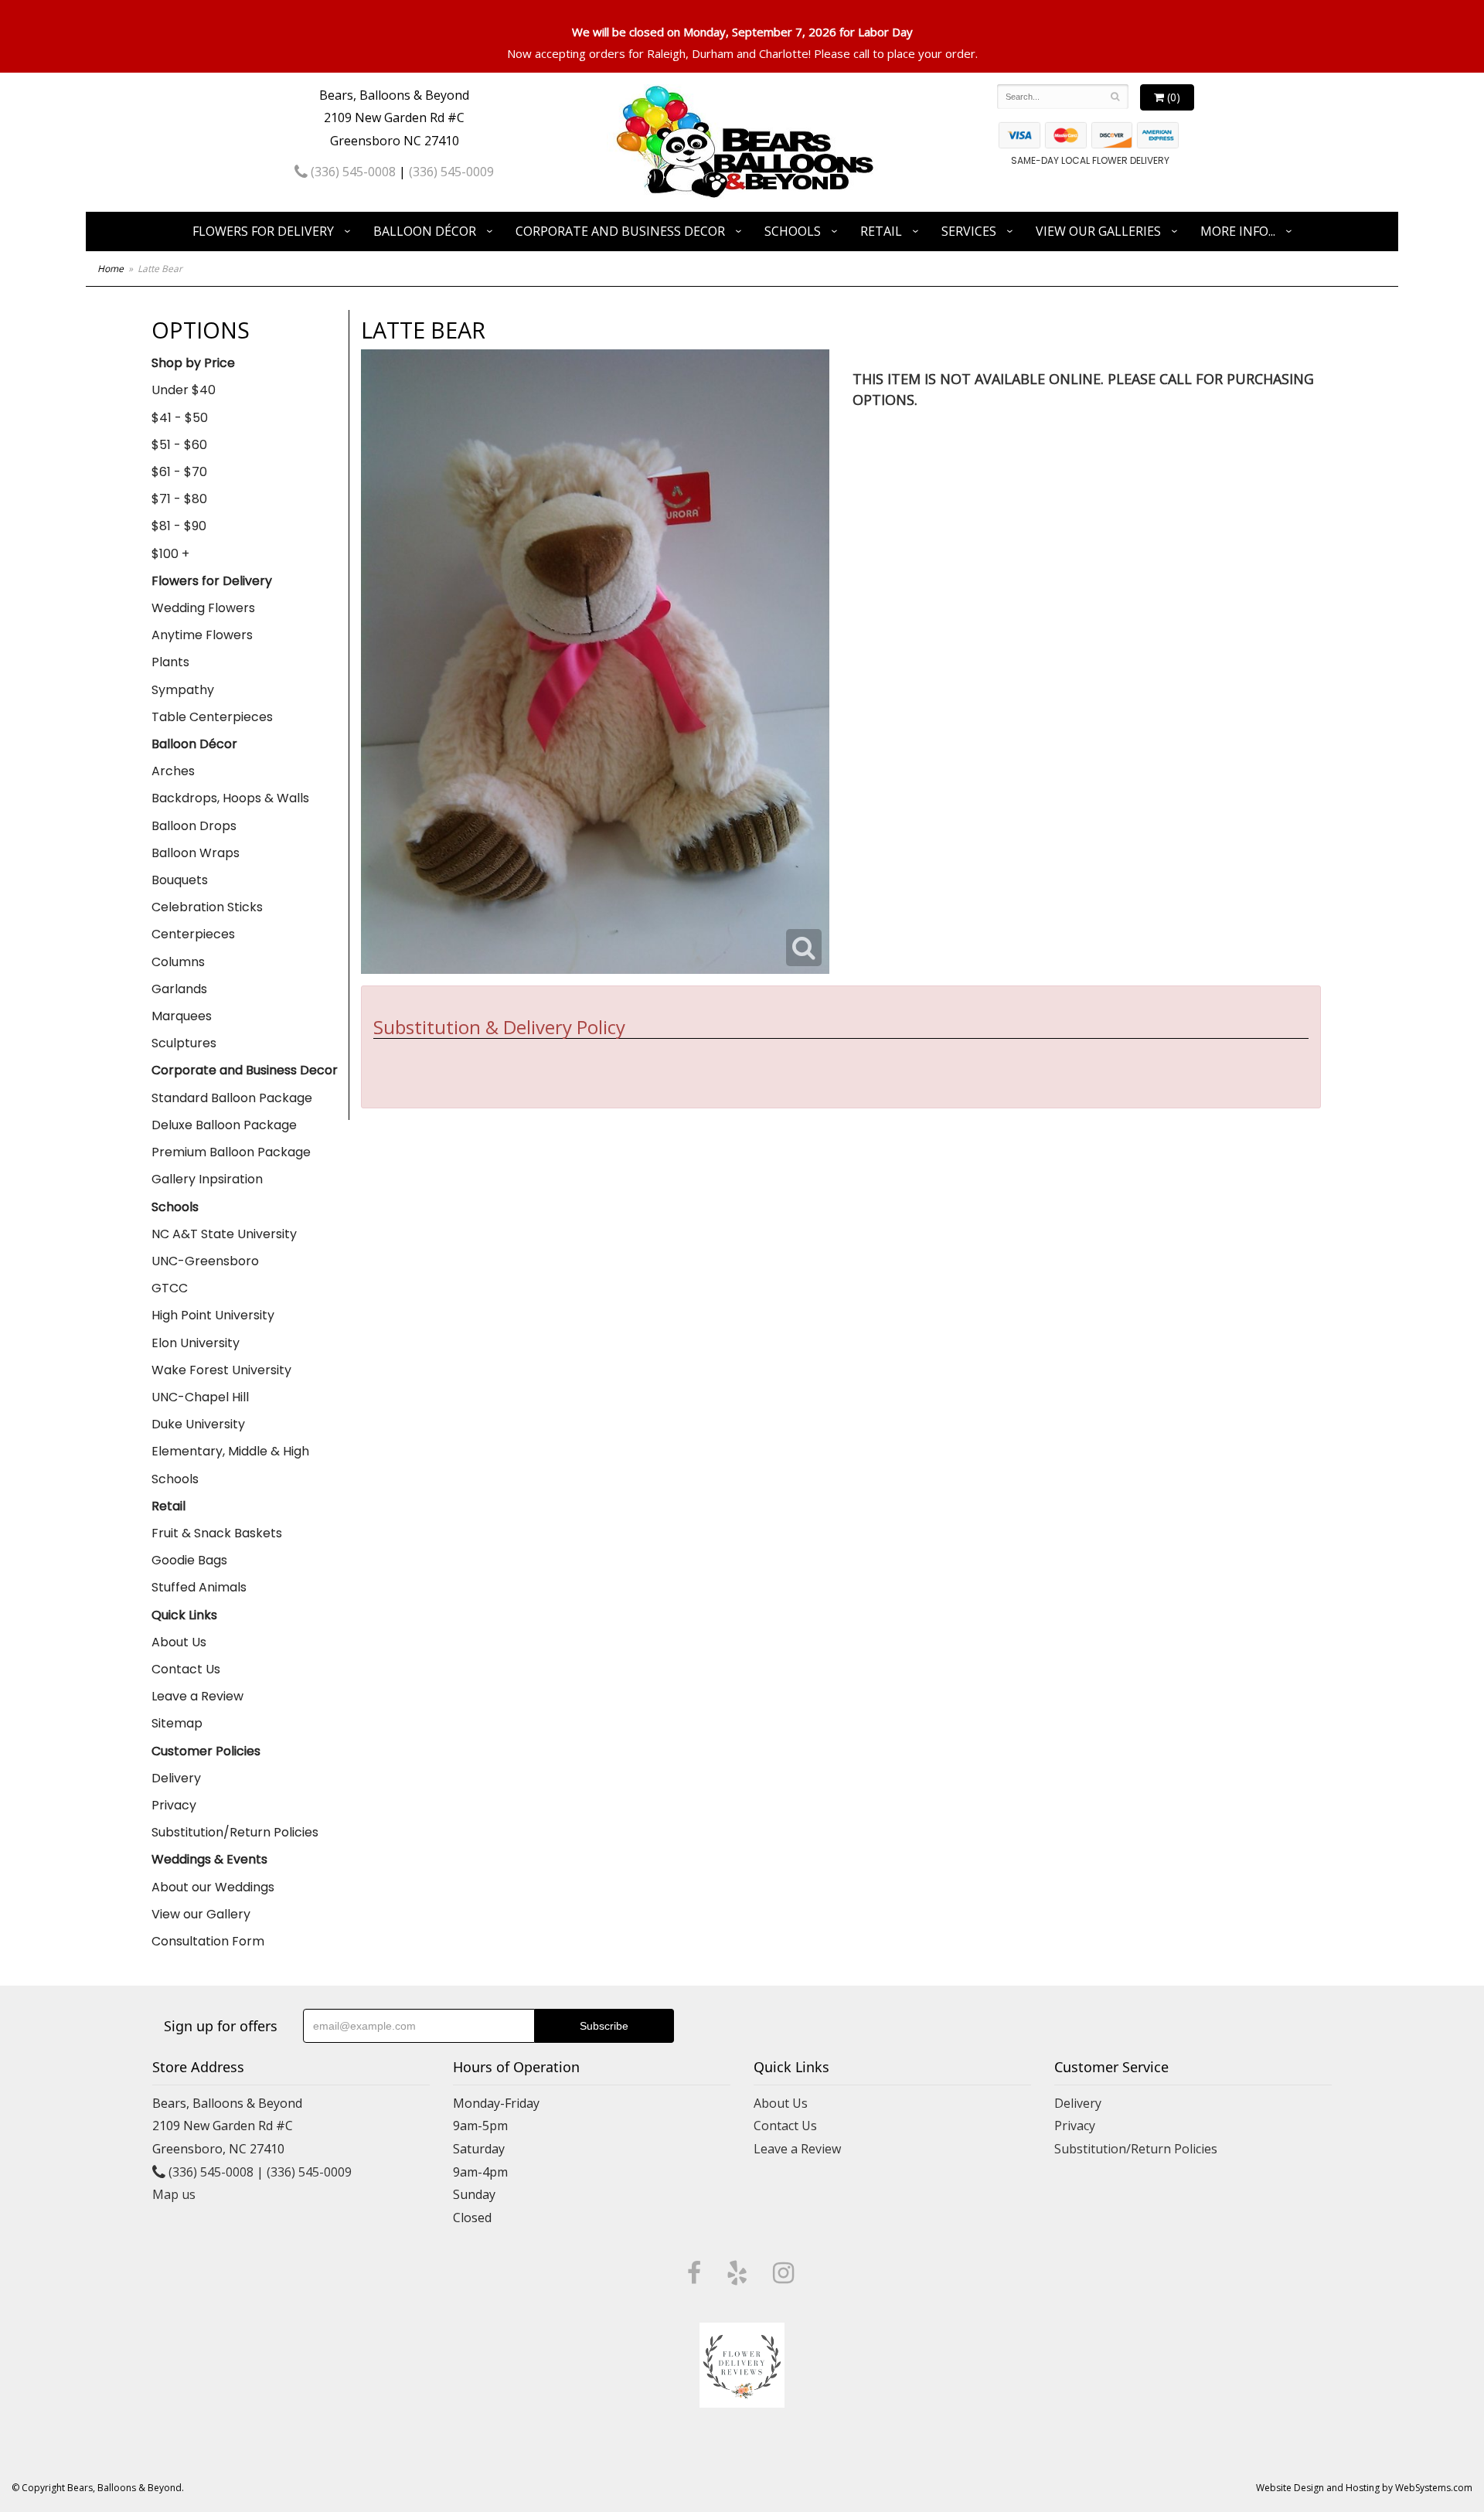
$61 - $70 (179, 472)
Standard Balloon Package (232, 1098)
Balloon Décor (425, 231)
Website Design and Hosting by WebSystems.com (1364, 2488)
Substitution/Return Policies (235, 1832)
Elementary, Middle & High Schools (230, 1465)
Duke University (198, 1424)
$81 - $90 (179, 526)
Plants (170, 662)
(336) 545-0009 (451, 172)
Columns (178, 962)
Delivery (176, 1778)
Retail (881, 231)
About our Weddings (213, 1887)
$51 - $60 (179, 445)
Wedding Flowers (203, 608)
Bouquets (180, 880)
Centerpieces (193, 934)
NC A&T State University (224, 1234)
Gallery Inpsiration (207, 1179)
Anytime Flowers (202, 635)
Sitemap (177, 1723)
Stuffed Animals (199, 1587)
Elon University (196, 1343)
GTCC (170, 1288)
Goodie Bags (189, 1560)
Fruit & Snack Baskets (217, 1533)
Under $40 (184, 390)
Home (111, 269)
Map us (174, 2194)
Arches (173, 771)
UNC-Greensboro (205, 1261)
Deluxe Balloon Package (224, 1125)
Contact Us (186, 1669)
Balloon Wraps (196, 853)
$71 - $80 (179, 499)
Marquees (182, 1016)
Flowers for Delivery (263, 231)
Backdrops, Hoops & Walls (230, 798)
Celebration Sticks (207, 907)
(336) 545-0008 (352, 172)
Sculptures (184, 1043)
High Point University (213, 1315)
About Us (179, 1642)
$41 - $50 (180, 418)
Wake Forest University (221, 1370)
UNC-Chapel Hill (200, 1397)
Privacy (174, 1805)
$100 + (170, 554)
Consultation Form (208, 1941)
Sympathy (183, 690)
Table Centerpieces (212, 717)
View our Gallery (201, 1914)
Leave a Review (197, 1696)
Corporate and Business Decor (620, 231)
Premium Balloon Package (231, 1152)
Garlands (179, 989)
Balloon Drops (194, 826)
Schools (793, 231)
